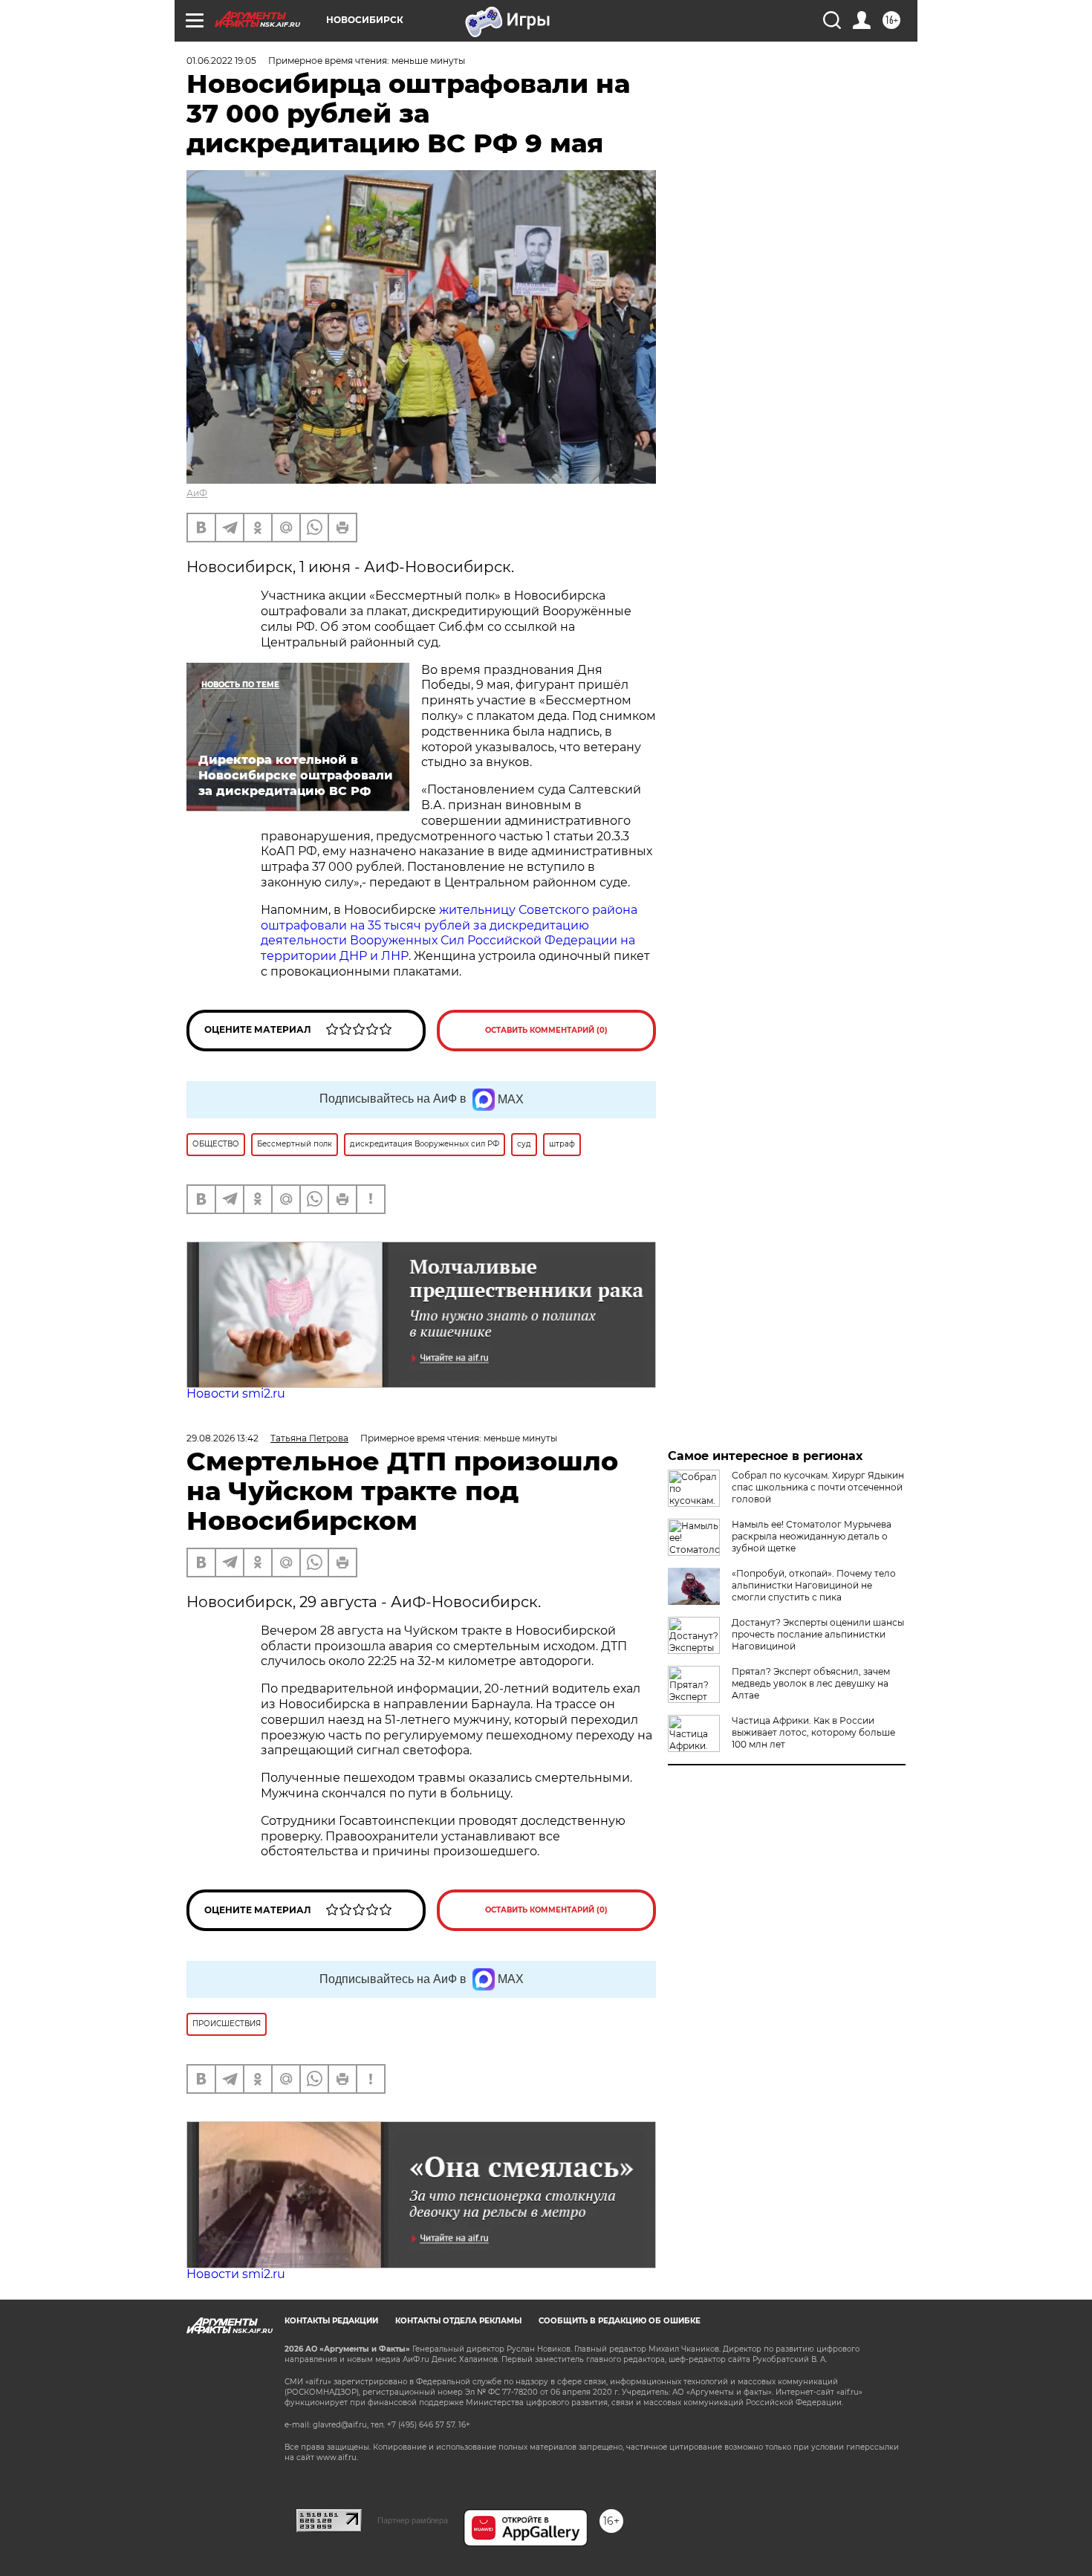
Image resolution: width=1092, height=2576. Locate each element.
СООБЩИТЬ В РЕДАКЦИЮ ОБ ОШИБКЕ (620, 2321)
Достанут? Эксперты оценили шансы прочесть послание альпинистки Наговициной (818, 1634)
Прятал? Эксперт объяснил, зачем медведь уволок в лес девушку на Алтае (811, 1683)
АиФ (197, 493)
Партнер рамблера (413, 2520)
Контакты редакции (331, 2321)
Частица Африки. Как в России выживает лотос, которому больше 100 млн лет (813, 1732)
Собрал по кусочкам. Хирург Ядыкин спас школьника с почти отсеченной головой (818, 1487)
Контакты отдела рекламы (458, 2321)
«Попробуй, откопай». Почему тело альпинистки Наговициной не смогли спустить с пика (814, 1585)
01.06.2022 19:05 (221, 61)
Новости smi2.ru (236, 1394)
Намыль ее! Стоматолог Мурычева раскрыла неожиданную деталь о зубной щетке (812, 1536)
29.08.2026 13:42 (222, 1438)
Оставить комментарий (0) (546, 1030)
